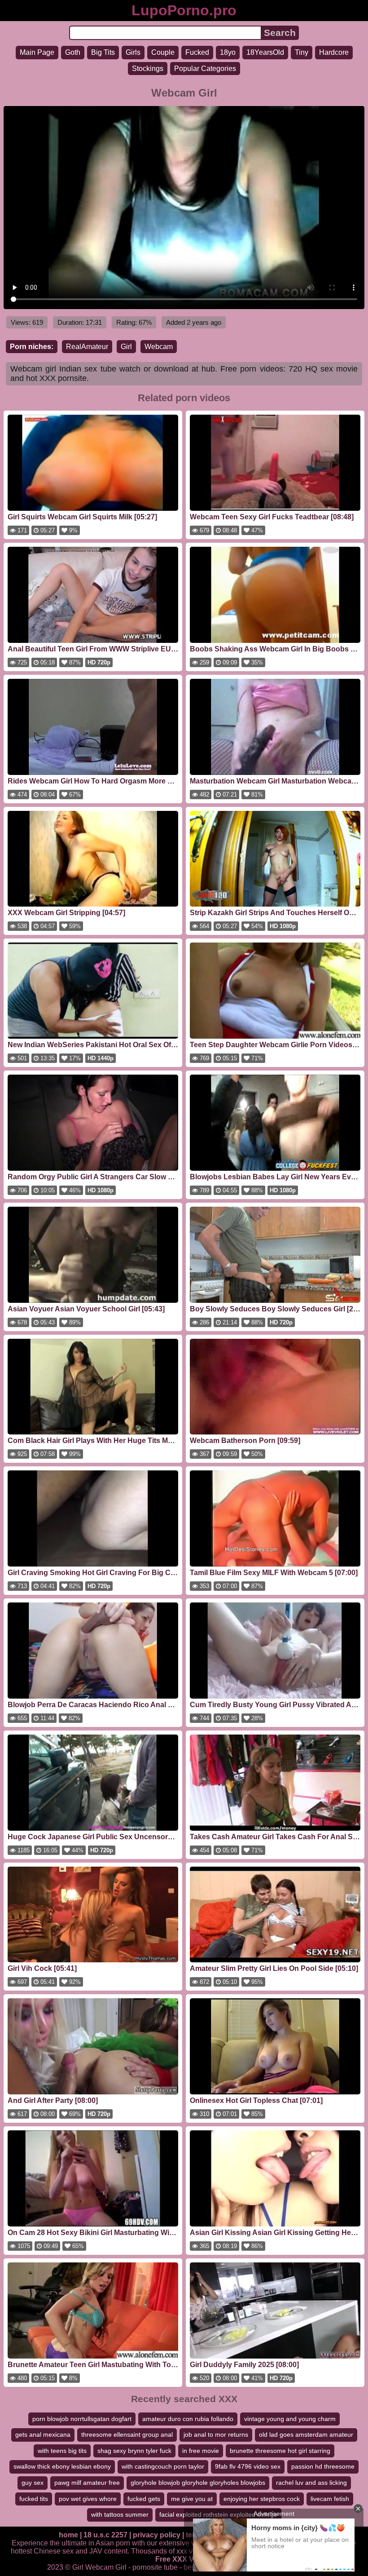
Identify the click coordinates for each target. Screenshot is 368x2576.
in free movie (201, 2451)
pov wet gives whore (88, 2499)
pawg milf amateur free (87, 2483)
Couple (163, 52)
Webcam (159, 347)
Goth (73, 52)
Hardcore (334, 52)
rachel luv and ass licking (311, 2483)
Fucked (197, 52)
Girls (133, 52)
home (68, 2535)
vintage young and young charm (290, 2419)
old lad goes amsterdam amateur (306, 2434)
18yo (228, 52)
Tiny (302, 52)
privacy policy (157, 2535)
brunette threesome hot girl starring (280, 2451)
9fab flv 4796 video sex (248, 2466)
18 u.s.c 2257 (105, 2535)
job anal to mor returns (216, 2434)
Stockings (148, 69)
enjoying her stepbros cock (262, 2499)
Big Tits (103, 52)
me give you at (192, 2499)
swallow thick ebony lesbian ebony (62, 2466)
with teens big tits (62, 2451)
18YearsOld (265, 52)
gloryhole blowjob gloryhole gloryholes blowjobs (198, 2483)
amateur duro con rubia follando (188, 2419)
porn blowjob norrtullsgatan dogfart (82, 2419)
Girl (126, 347)
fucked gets (144, 2499)
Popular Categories (205, 69)
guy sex (33, 2483)
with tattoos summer (120, 2514)
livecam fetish (330, 2499)
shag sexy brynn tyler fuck (134, 2451)
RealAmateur (87, 347)
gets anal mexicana (43, 2434)
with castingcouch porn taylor (163, 2466)
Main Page (37, 52)
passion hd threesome (323, 2466)
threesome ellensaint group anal (127, 2434)
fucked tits (34, 2499)
